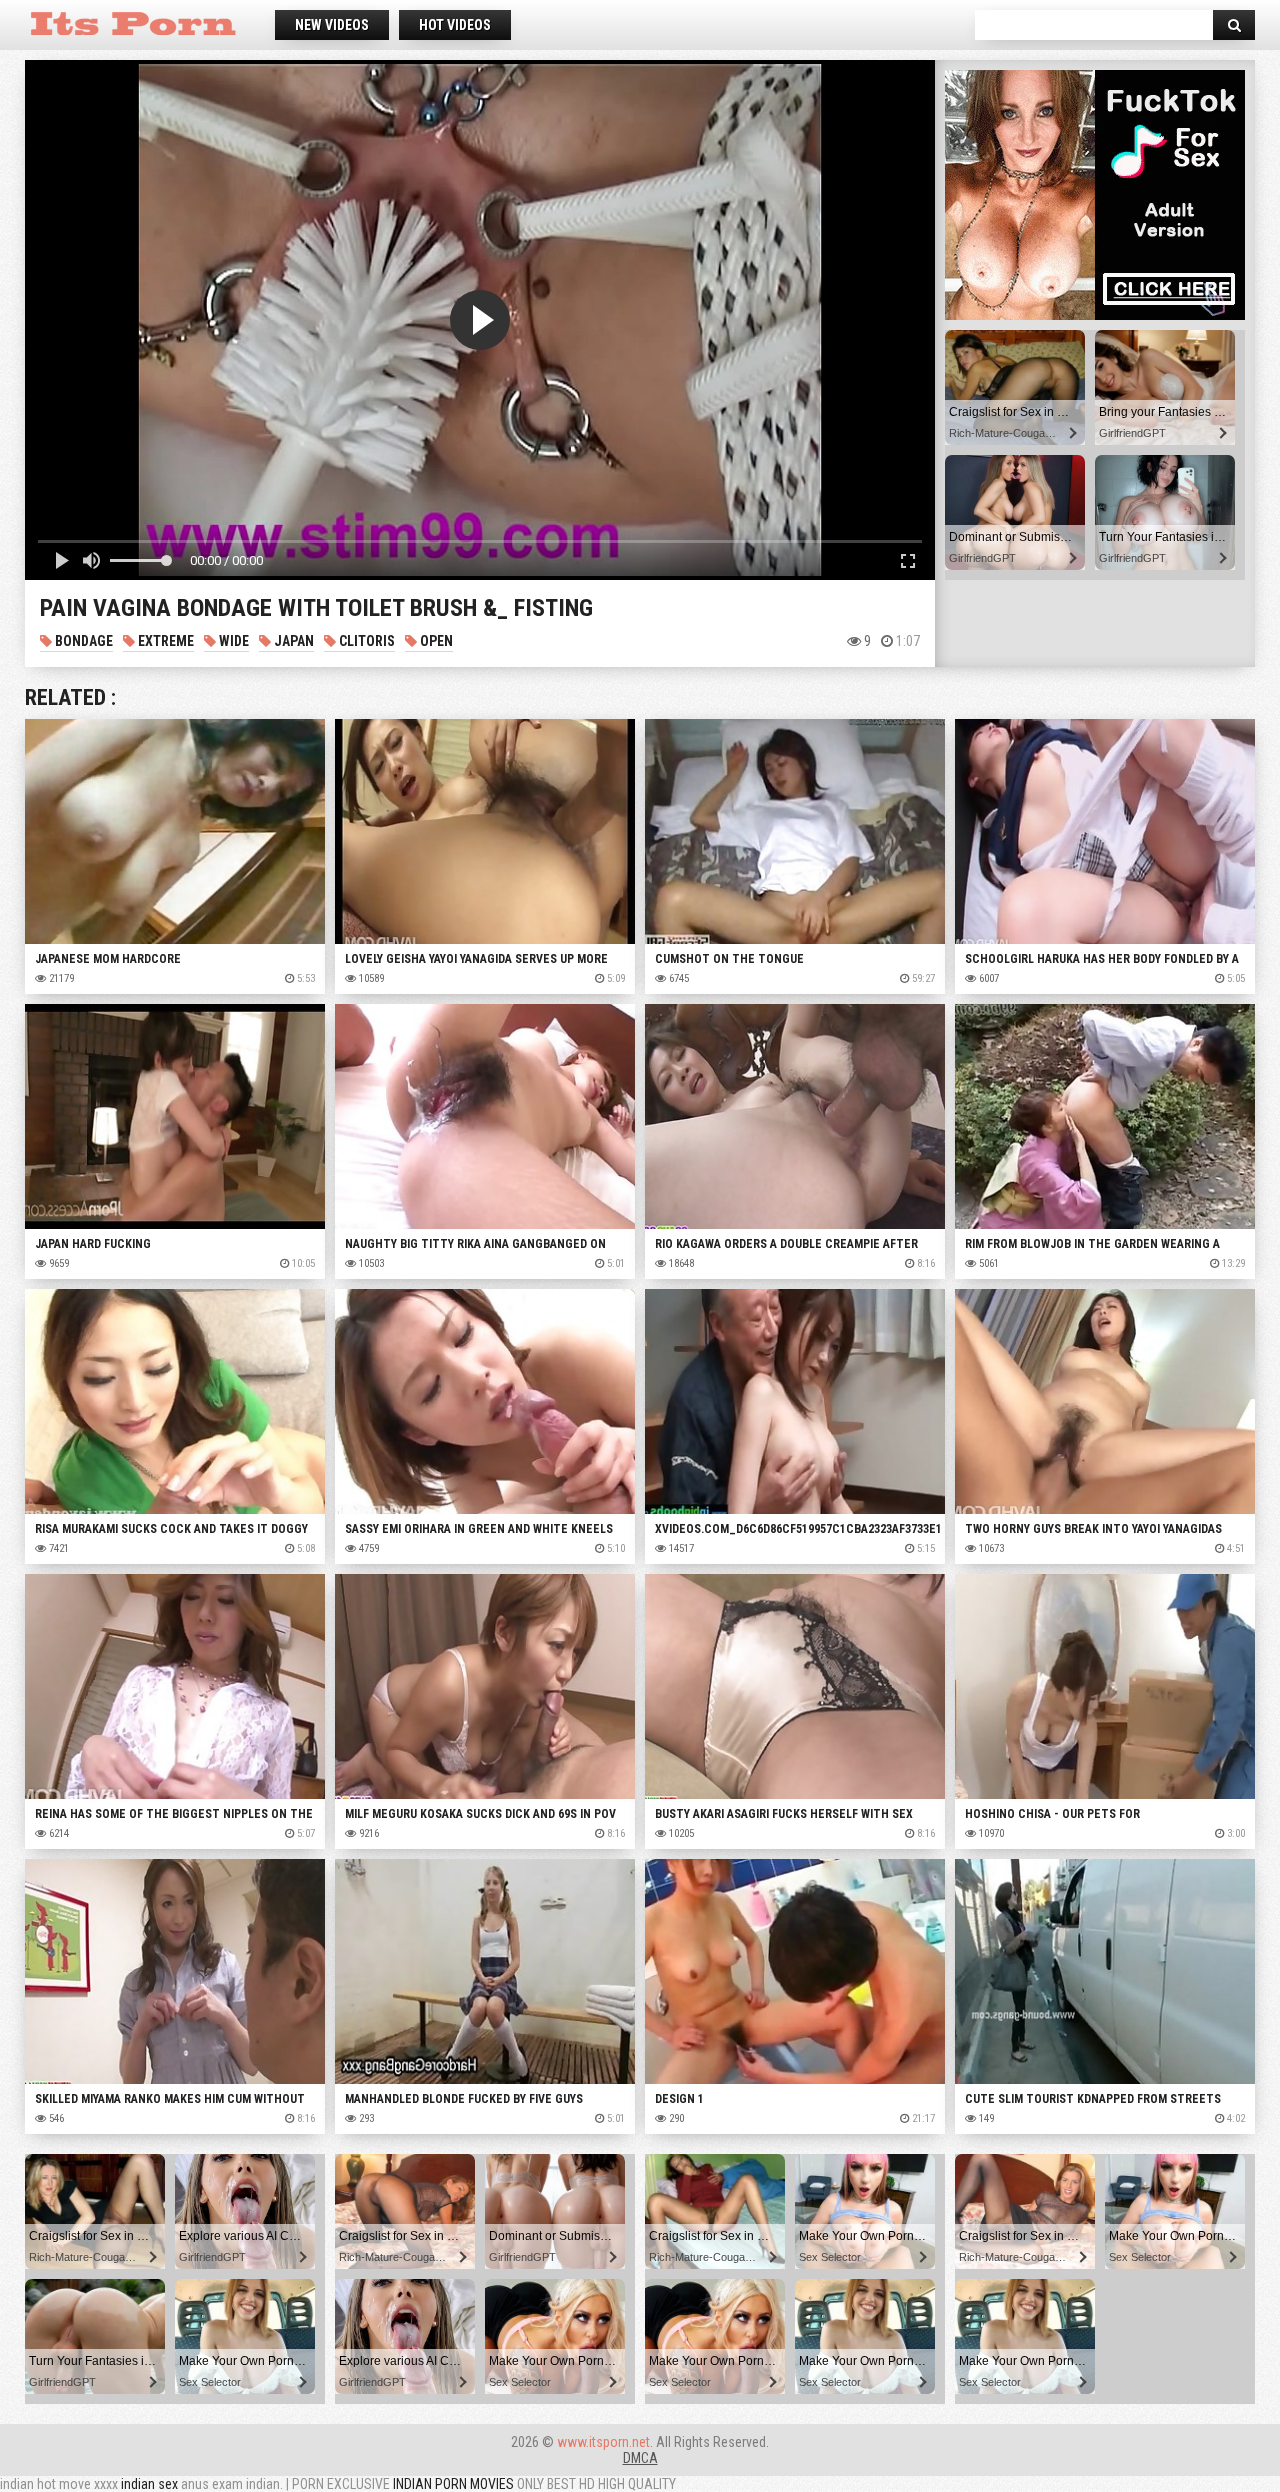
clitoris (365, 641)
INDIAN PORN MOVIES (453, 2484)
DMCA (640, 2458)
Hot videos (455, 25)
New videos (332, 25)
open (435, 641)
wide (232, 641)
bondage (82, 641)
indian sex (149, 2484)
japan (292, 641)
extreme (164, 641)
